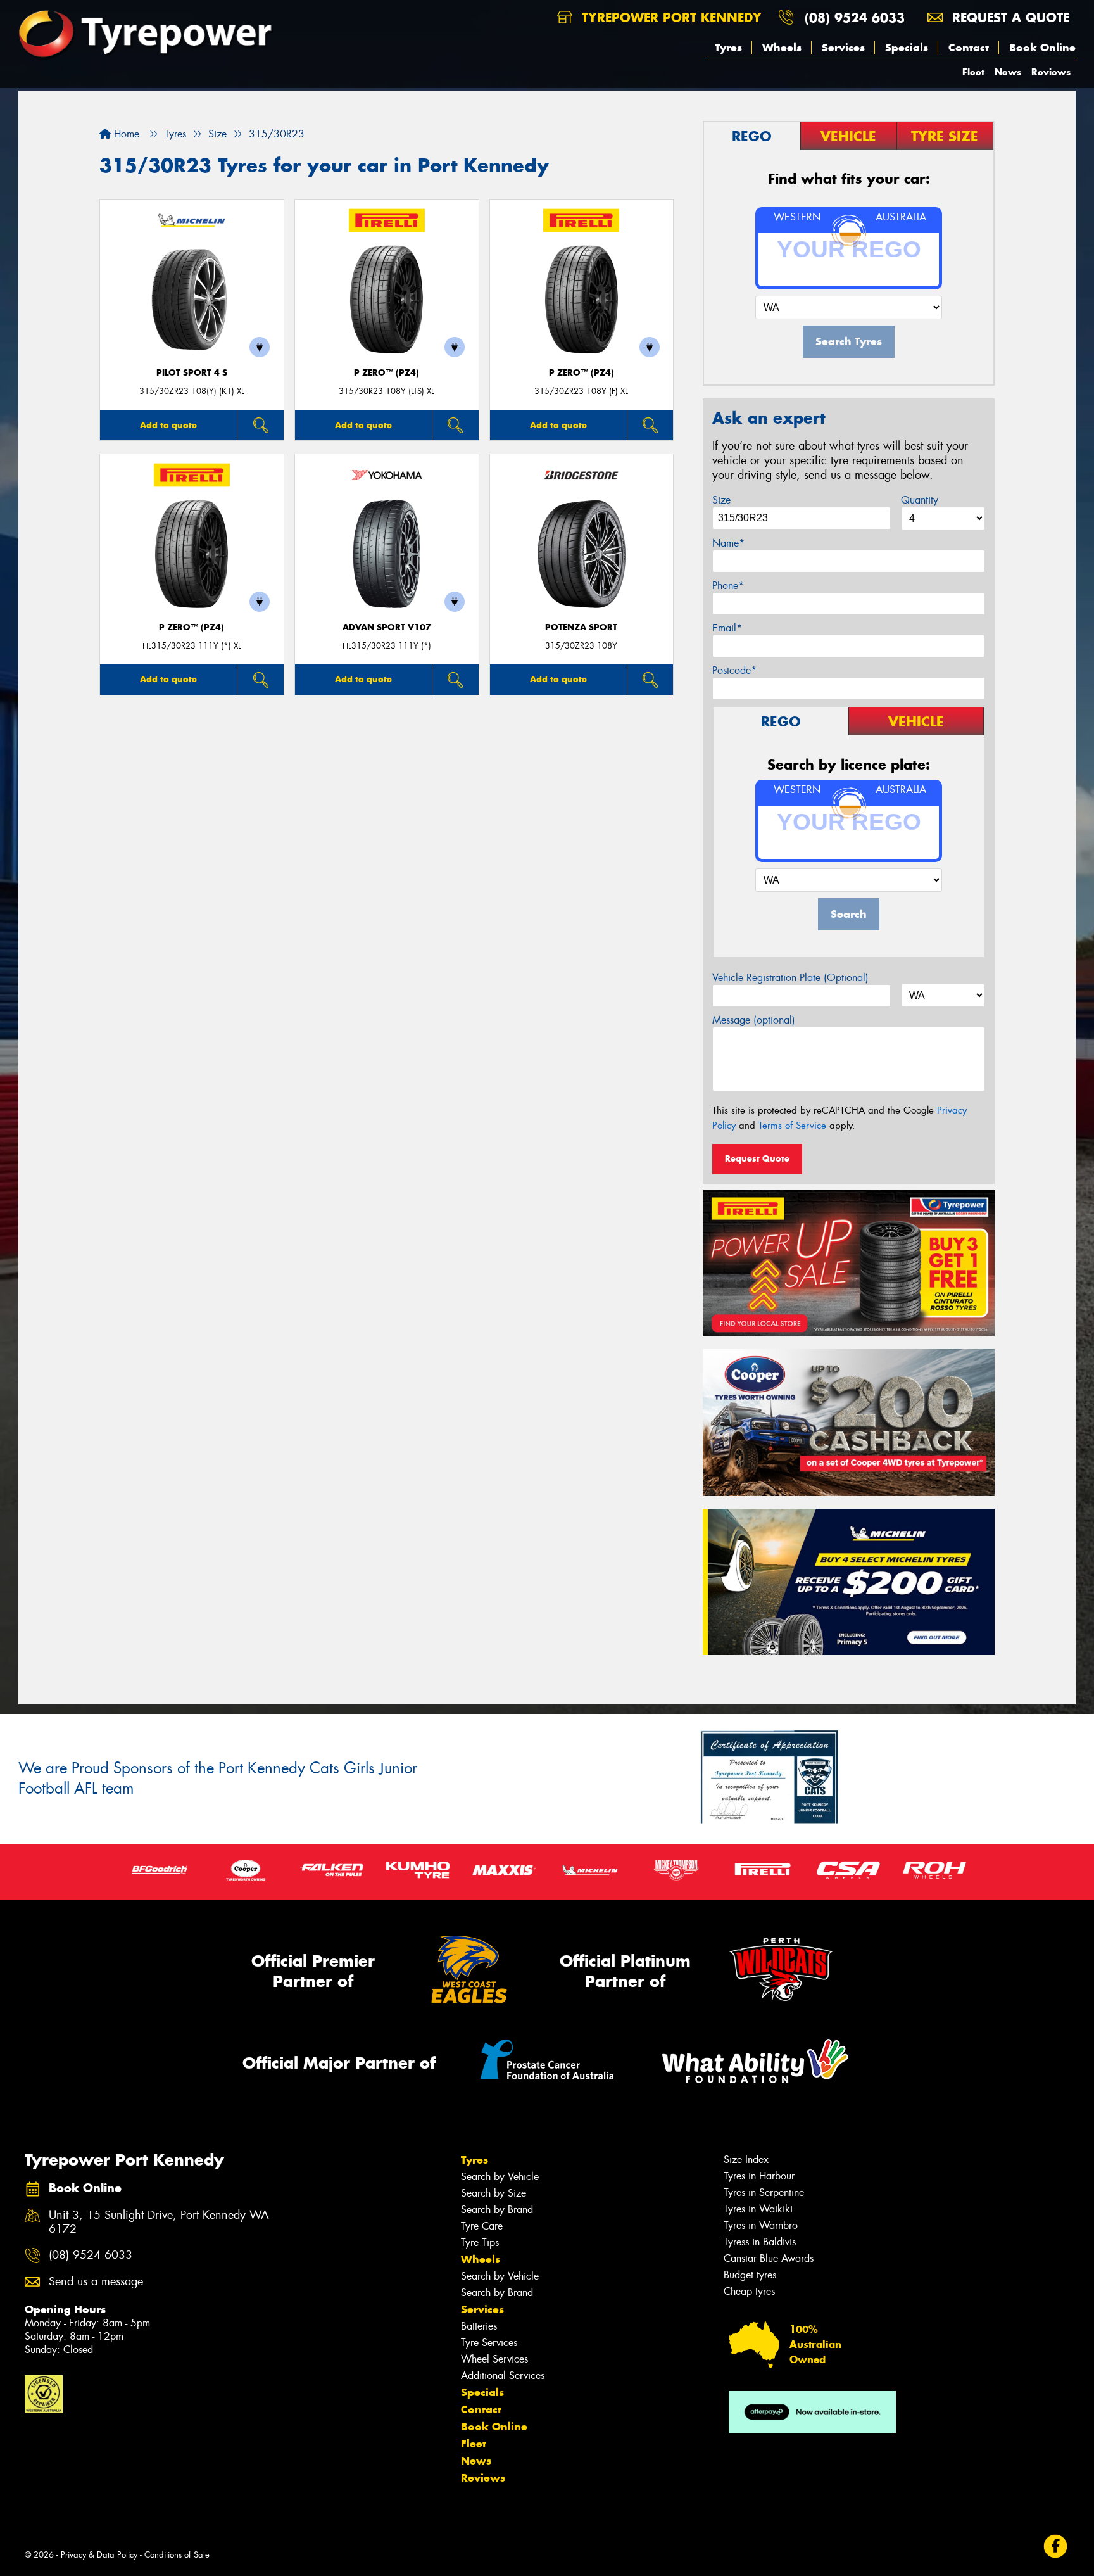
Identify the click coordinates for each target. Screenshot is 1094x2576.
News (1008, 72)
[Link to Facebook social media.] (1056, 2547)
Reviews (1051, 72)
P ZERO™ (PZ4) (387, 373)
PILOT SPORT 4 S (192, 373)
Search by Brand (497, 2210)
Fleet (973, 72)
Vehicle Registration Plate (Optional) (790, 978)
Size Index (746, 2160)
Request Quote (757, 1158)
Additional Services (503, 2376)
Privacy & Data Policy (99, 2555)
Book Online (1042, 48)
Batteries (479, 2326)
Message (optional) (754, 1020)
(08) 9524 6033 (855, 17)
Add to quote (168, 425)
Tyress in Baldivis (760, 2242)
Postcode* (734, 670)
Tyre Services (489, 2343)
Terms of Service (792, 1126)
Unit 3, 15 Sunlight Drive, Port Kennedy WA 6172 (159, 2223)
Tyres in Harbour (759, 2176)
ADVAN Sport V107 (387, 627)
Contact (969, 48)
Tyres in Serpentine (764, 2192)
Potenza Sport (581, 627)
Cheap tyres (749, 2291)
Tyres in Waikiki (758, 2209)
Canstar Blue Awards (769, 2258)
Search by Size (494, 2193)
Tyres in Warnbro (761, 2225)
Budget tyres (750, 2275)
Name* (728, 543)
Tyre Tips (480, 2243)
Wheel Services (494, 2359)
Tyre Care (482, 2226)
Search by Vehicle (500, 2177)
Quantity (920, 500)
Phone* (728, 586)
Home (125, 134)
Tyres (728, 48)
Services (843, 48)
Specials (907, 48)
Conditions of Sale (177, 2555)
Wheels (782, 48)
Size (721, 500)
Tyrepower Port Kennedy (670, 17)
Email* (727, 628)
